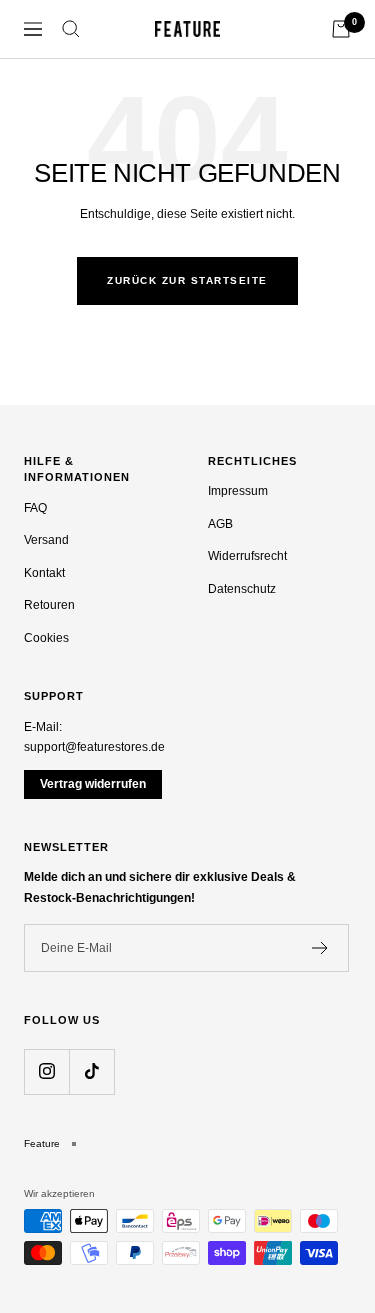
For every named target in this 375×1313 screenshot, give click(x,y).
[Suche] (71, 29)
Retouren (49, 605)
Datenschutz (242, 589)
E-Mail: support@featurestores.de (94, 737)
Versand (46, 540)
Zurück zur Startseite (187, 280)
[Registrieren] (320, 948)
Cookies (46, 638)
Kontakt (44, 573)
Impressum (238, 491)
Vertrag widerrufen (93, 784)
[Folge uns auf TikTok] (91, 1071)
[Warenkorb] (341, 29)
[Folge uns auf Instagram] (46, 1071)
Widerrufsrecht (247, 556)
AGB (220, 524)
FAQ (35, 508)
